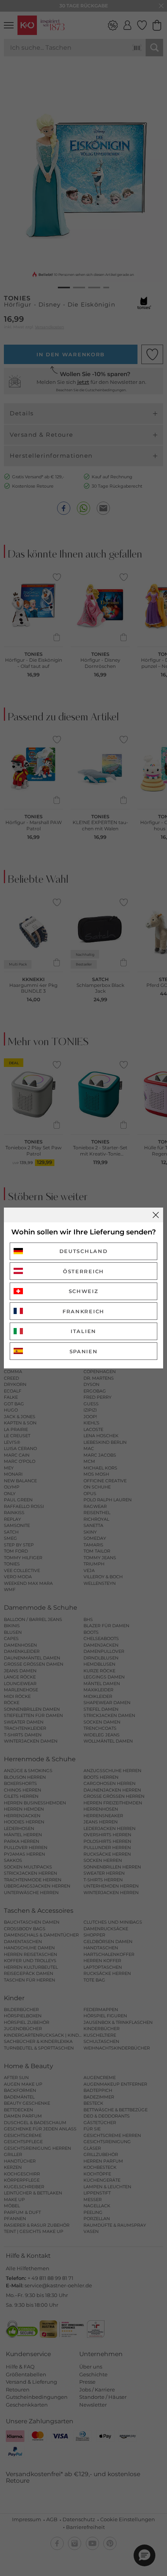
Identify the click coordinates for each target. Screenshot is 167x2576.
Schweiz (84, 1291)
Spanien (84, 1351)
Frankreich (83, 1311)
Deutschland (84, 1251)
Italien (83, 1331)
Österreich (83, 1271)
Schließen (156, 1215)
